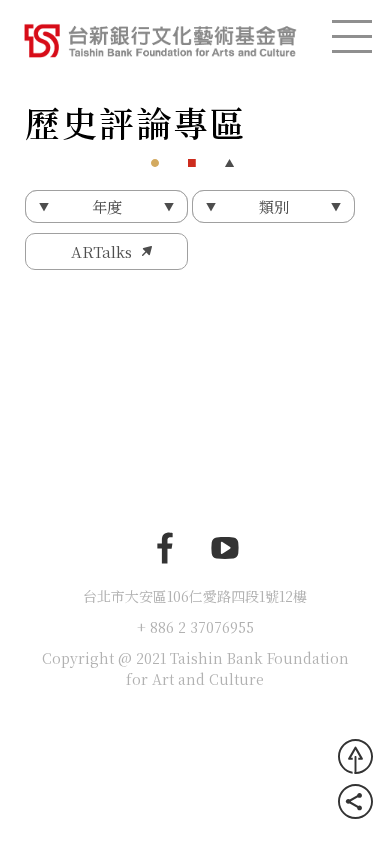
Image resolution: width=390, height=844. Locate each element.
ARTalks (101, 251)
